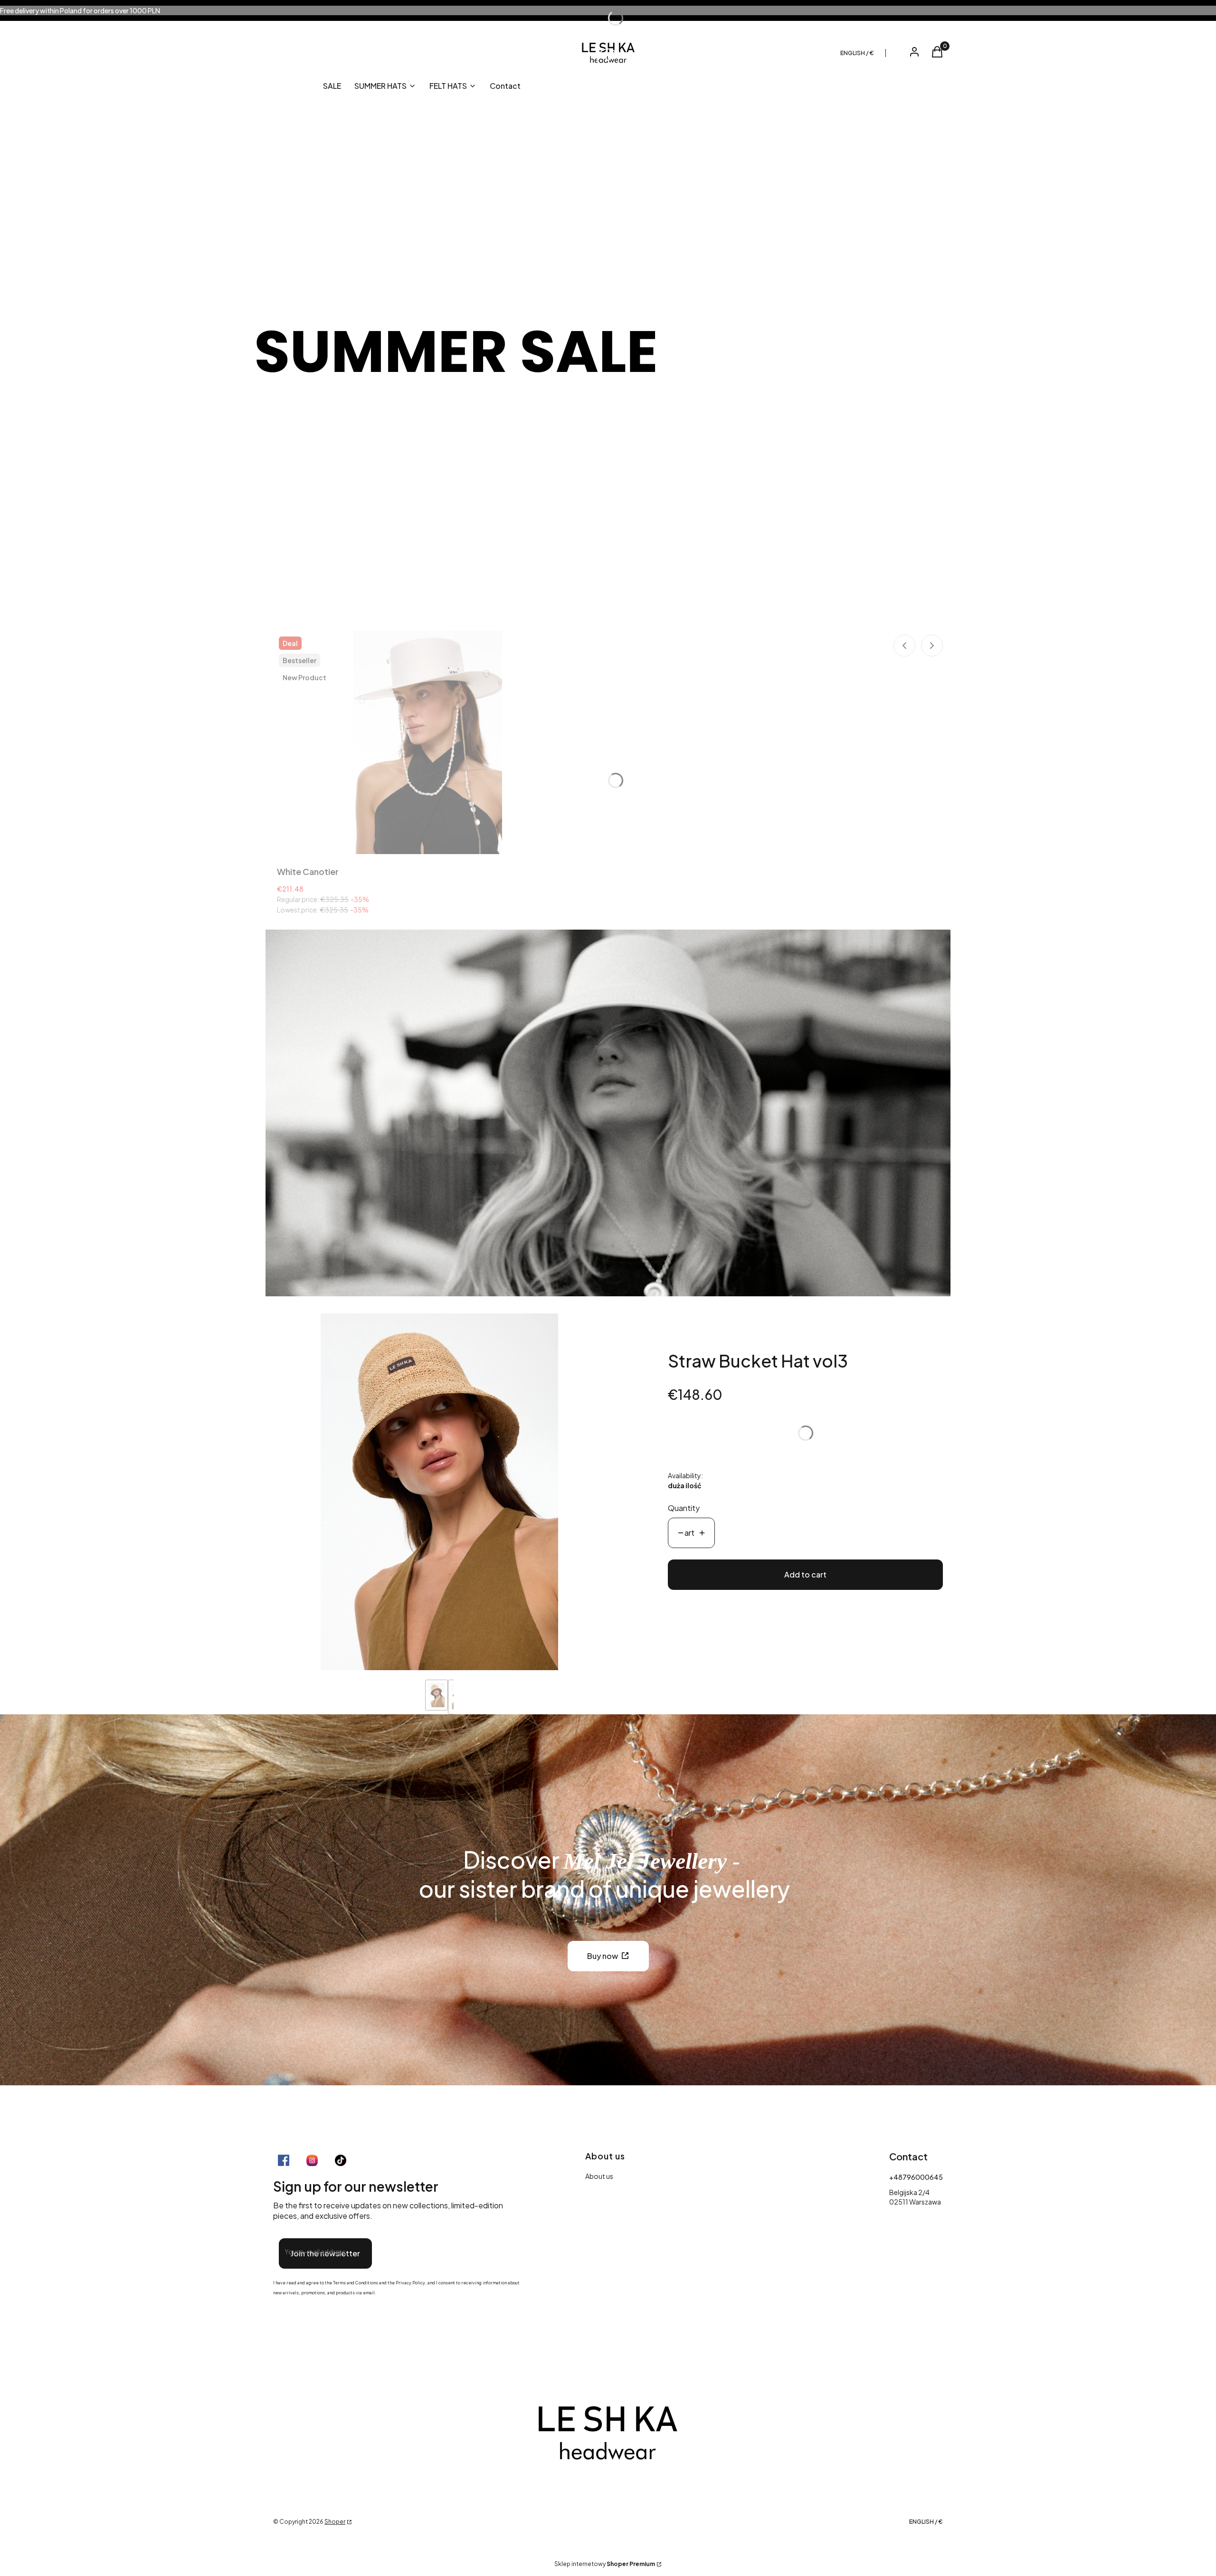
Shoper (335, 2522)
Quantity (684, 1508)
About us (599, 2176)
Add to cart (805, 1574)
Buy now (603, 1956)
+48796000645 (916, 2177)
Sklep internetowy (605, 2564)
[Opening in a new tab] (284, 2160)
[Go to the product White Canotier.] (427, 742)
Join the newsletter (325, 2253)
